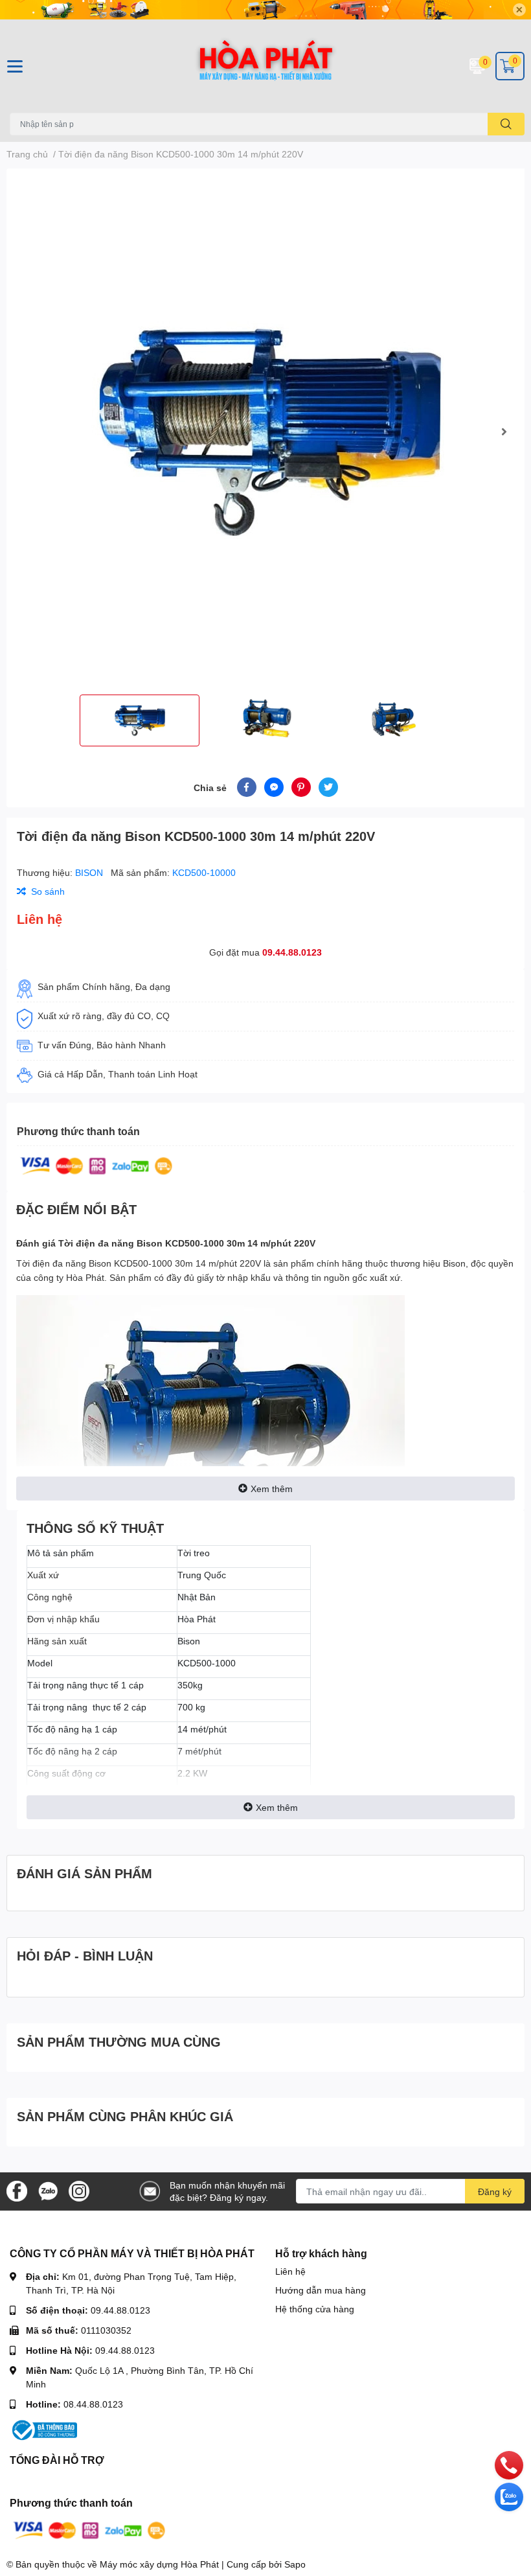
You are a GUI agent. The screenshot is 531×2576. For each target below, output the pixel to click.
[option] (265, 431)
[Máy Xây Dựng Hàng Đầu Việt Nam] (265, 66)
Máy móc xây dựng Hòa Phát (159, 2564)
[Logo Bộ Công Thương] (43, 2429)
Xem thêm (272, 1489)
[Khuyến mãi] (265, 10)
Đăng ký (495, 2191)
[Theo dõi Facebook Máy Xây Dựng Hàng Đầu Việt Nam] (17, 2190)
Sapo (295, 2564)
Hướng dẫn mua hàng (321, 2290)
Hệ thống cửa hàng (315, 2309)
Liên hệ (290, 2271)
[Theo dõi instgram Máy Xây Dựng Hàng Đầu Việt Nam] (79, 2190)
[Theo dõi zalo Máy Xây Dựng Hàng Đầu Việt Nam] (48, 2190)
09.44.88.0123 (292, 952)
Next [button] (504, 431)
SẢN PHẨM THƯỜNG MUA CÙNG (119, 2041)
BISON (90, 872)
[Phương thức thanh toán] (96, 1165)
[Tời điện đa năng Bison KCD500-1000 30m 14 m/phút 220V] (265, 431)
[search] (506, 124)
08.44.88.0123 (93, 2404)
